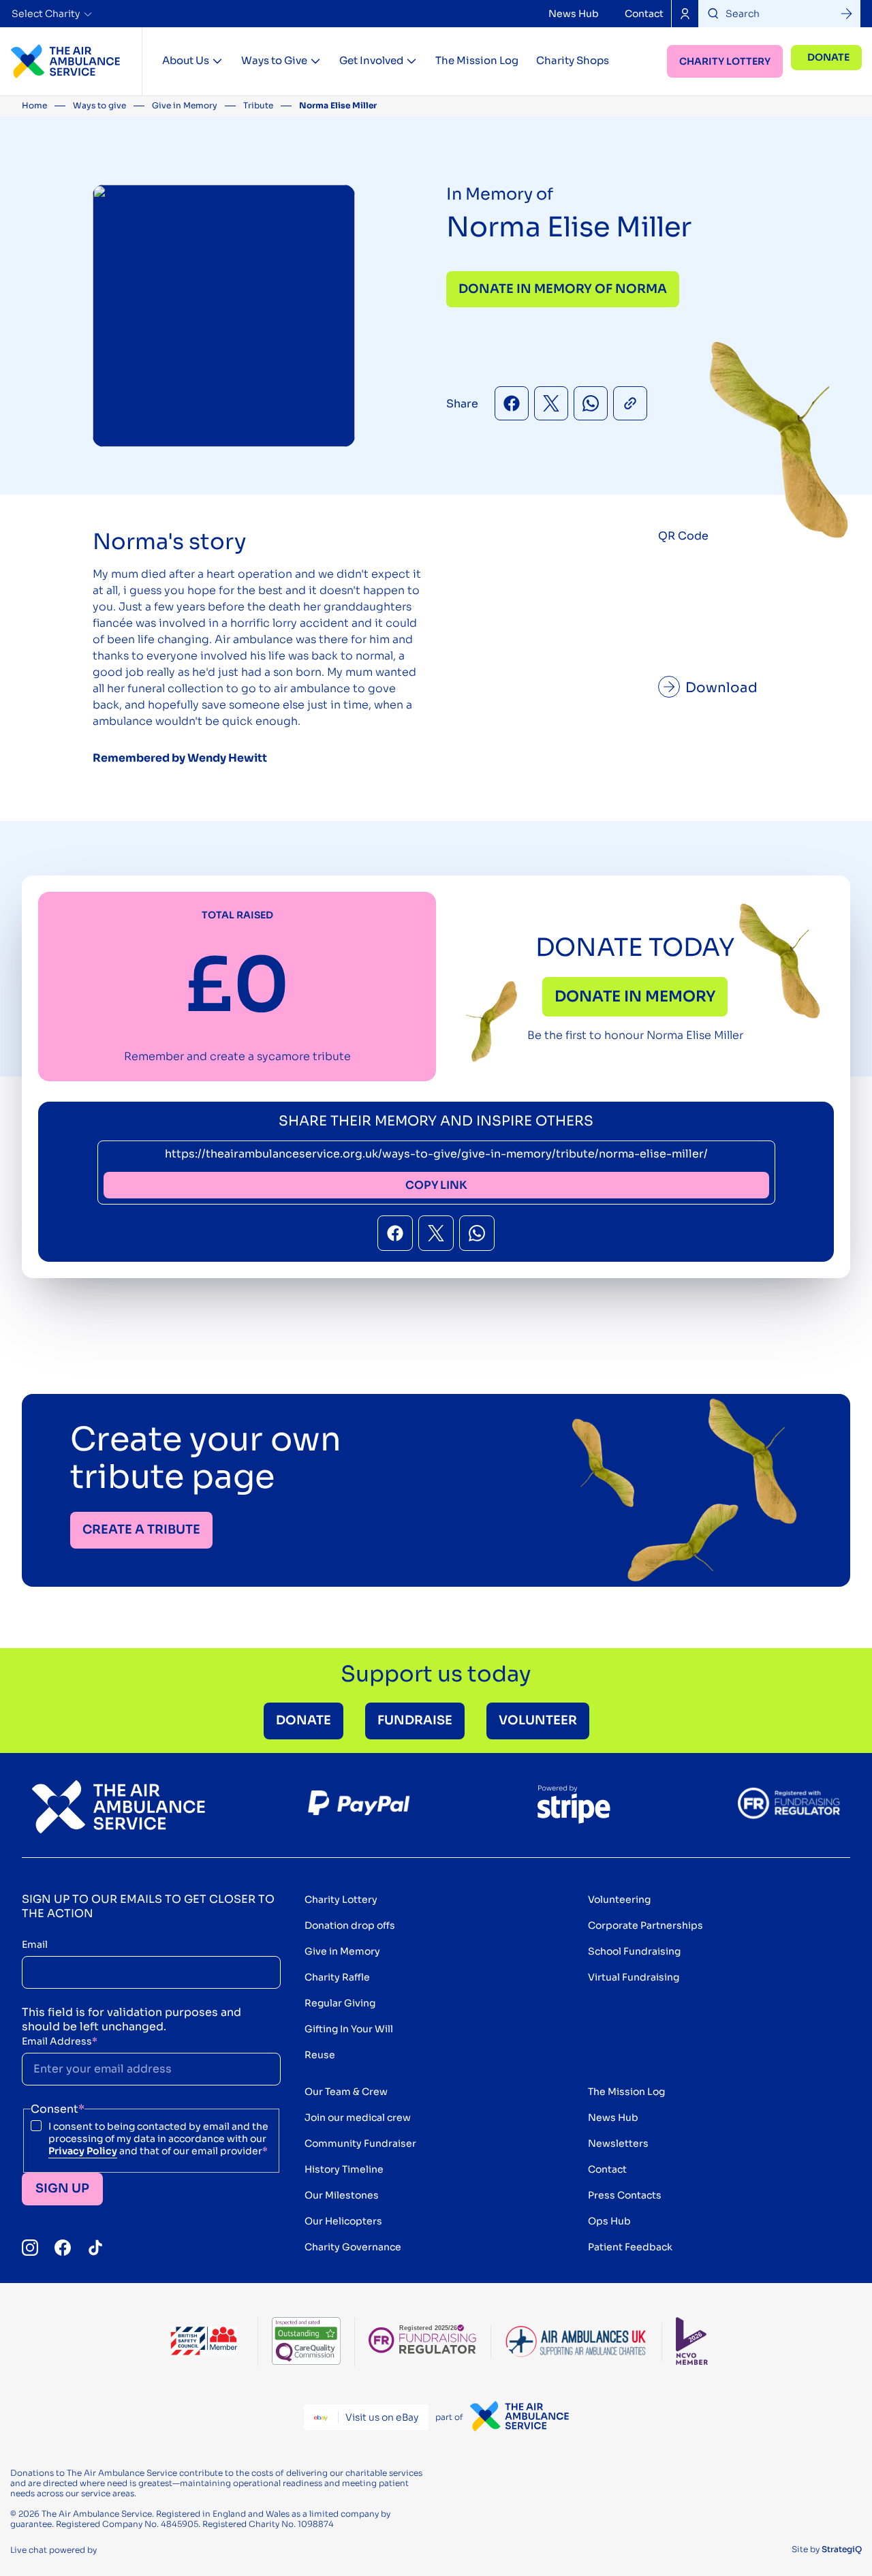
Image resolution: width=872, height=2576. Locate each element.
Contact (644, 14)
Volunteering (619, 1899)
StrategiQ (842, 2549)
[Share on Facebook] (512, 403)
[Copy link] (630, 403)
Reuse (320, 2055)
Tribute (258, 105)
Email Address (60, 2041)
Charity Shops (573, 60)
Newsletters (618, 2143)
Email (35, 1944)
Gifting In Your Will (349, 2029)
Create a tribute (141, 1530)
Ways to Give (274, 60)
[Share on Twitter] (551, 403)
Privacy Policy (83, 2151)
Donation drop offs (350, 1925)
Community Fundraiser (360, 2143)
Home (34, 105)
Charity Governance (353, 2247)
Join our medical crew (358, 2117)
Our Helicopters (343, 2221)
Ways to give (99, 105)
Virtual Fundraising (634, 1977)
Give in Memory (185, 105)
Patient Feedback (630, 2247)
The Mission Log (477, 60)
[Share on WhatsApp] (591, 403)
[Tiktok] (95, 2248)
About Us (186, 60)
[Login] (685, 14)
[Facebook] (63, 2248)
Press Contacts (625, 2195)
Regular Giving (340, 2003)
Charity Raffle (337, 1977)
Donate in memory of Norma (563, 289)
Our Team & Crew (346, 2092)
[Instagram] (30, 2248)
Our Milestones (342, 2195)
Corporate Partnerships (645, 1925)
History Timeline (344, 2169)
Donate (828, 57)
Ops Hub (609, 2221)
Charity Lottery (725, 61)
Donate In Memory (635, 996)
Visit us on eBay (382, 2417)
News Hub (574, 14)
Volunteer (538, 1720)
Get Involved (371, 60)
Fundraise (415, 1720)
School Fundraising (634, 1951)
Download (721, 688)
